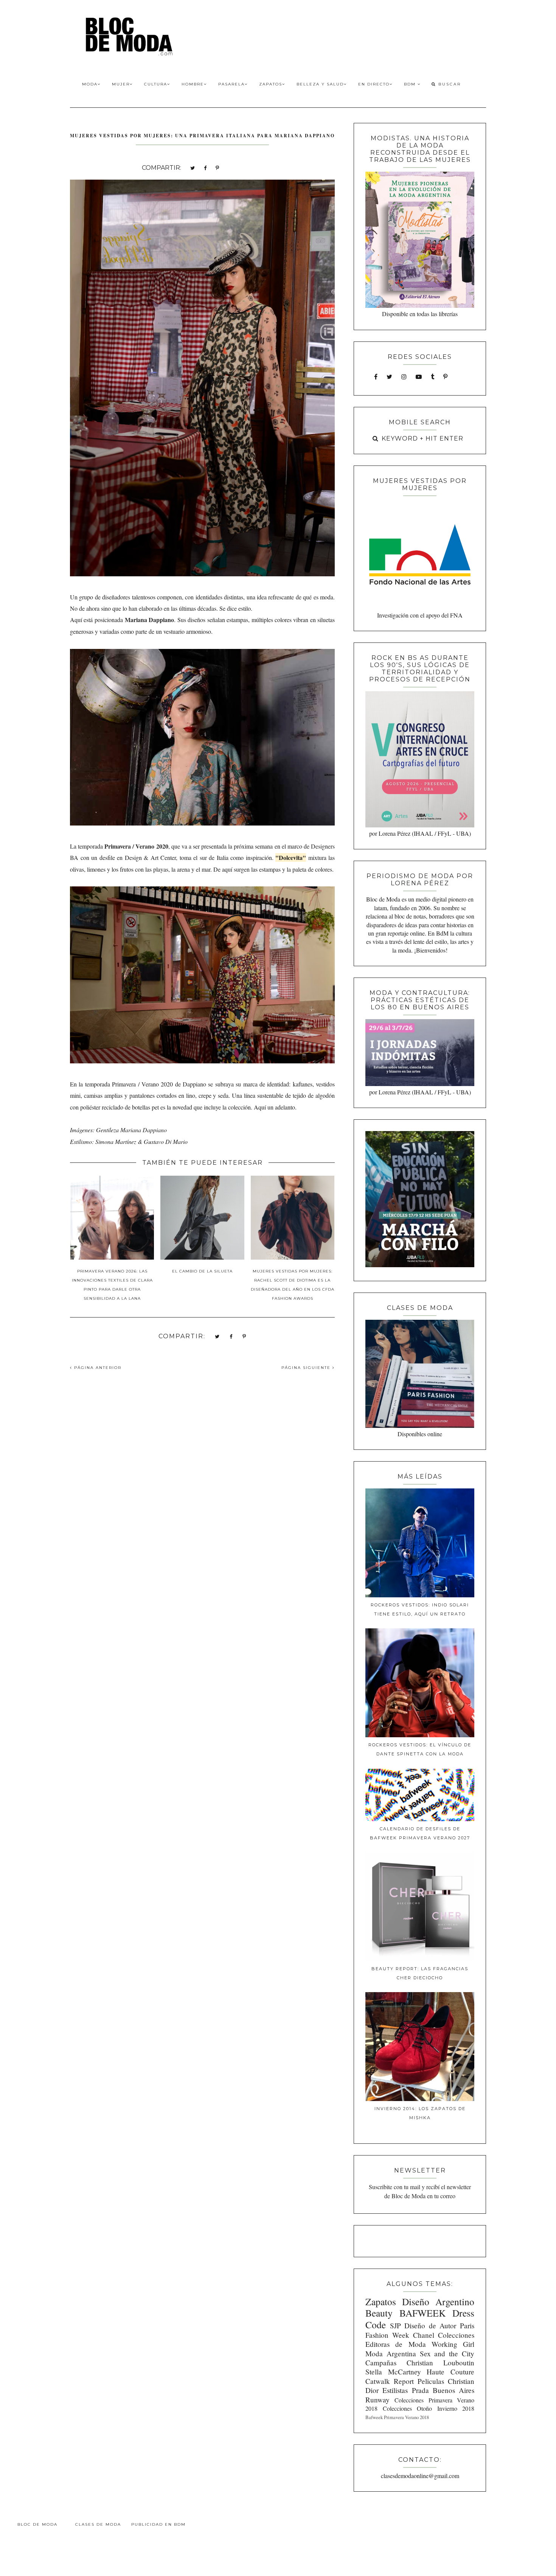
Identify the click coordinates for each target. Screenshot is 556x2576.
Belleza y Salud (320, 84)
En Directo (374, 84)
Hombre (193, 84)
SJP (395, 2325)
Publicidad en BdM (158, 2524)
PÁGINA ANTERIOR (97, 1368)
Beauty (379, 2313)
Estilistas (395, 2390)
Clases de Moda (98, 2524)
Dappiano (194, 1084)
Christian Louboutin (440, 2363)
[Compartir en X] (193, 167)
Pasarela (231, 84)
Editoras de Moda (395, 2344)
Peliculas (431, 2381)
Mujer (121, 84)
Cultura (156, 84)
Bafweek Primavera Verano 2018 (397, 2417)
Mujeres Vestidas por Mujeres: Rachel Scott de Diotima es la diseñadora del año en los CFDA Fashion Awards (293, 1285)
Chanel (424, 2335)
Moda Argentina (391, 2353)
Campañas (381, 2363)
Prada (420, 2390)
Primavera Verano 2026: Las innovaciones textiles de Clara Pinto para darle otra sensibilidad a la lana (112, 1285)
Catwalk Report (390, 2381)
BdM (411, 84)
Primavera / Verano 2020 (136, 846)
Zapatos (271, 84)
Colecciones (456, 2335)
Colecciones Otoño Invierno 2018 (429, 2408)
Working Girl (453, 2344)
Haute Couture (450, 2372)
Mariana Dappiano (149, 620)
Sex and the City (447, 2353)
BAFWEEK (422, 2313)
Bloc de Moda (37, 2524)
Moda (90, 84)
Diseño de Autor (430, 2325)
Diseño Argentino (438, 2301)
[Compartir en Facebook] (205, 167)
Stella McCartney (393, 2372)
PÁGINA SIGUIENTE (307, 1368)
